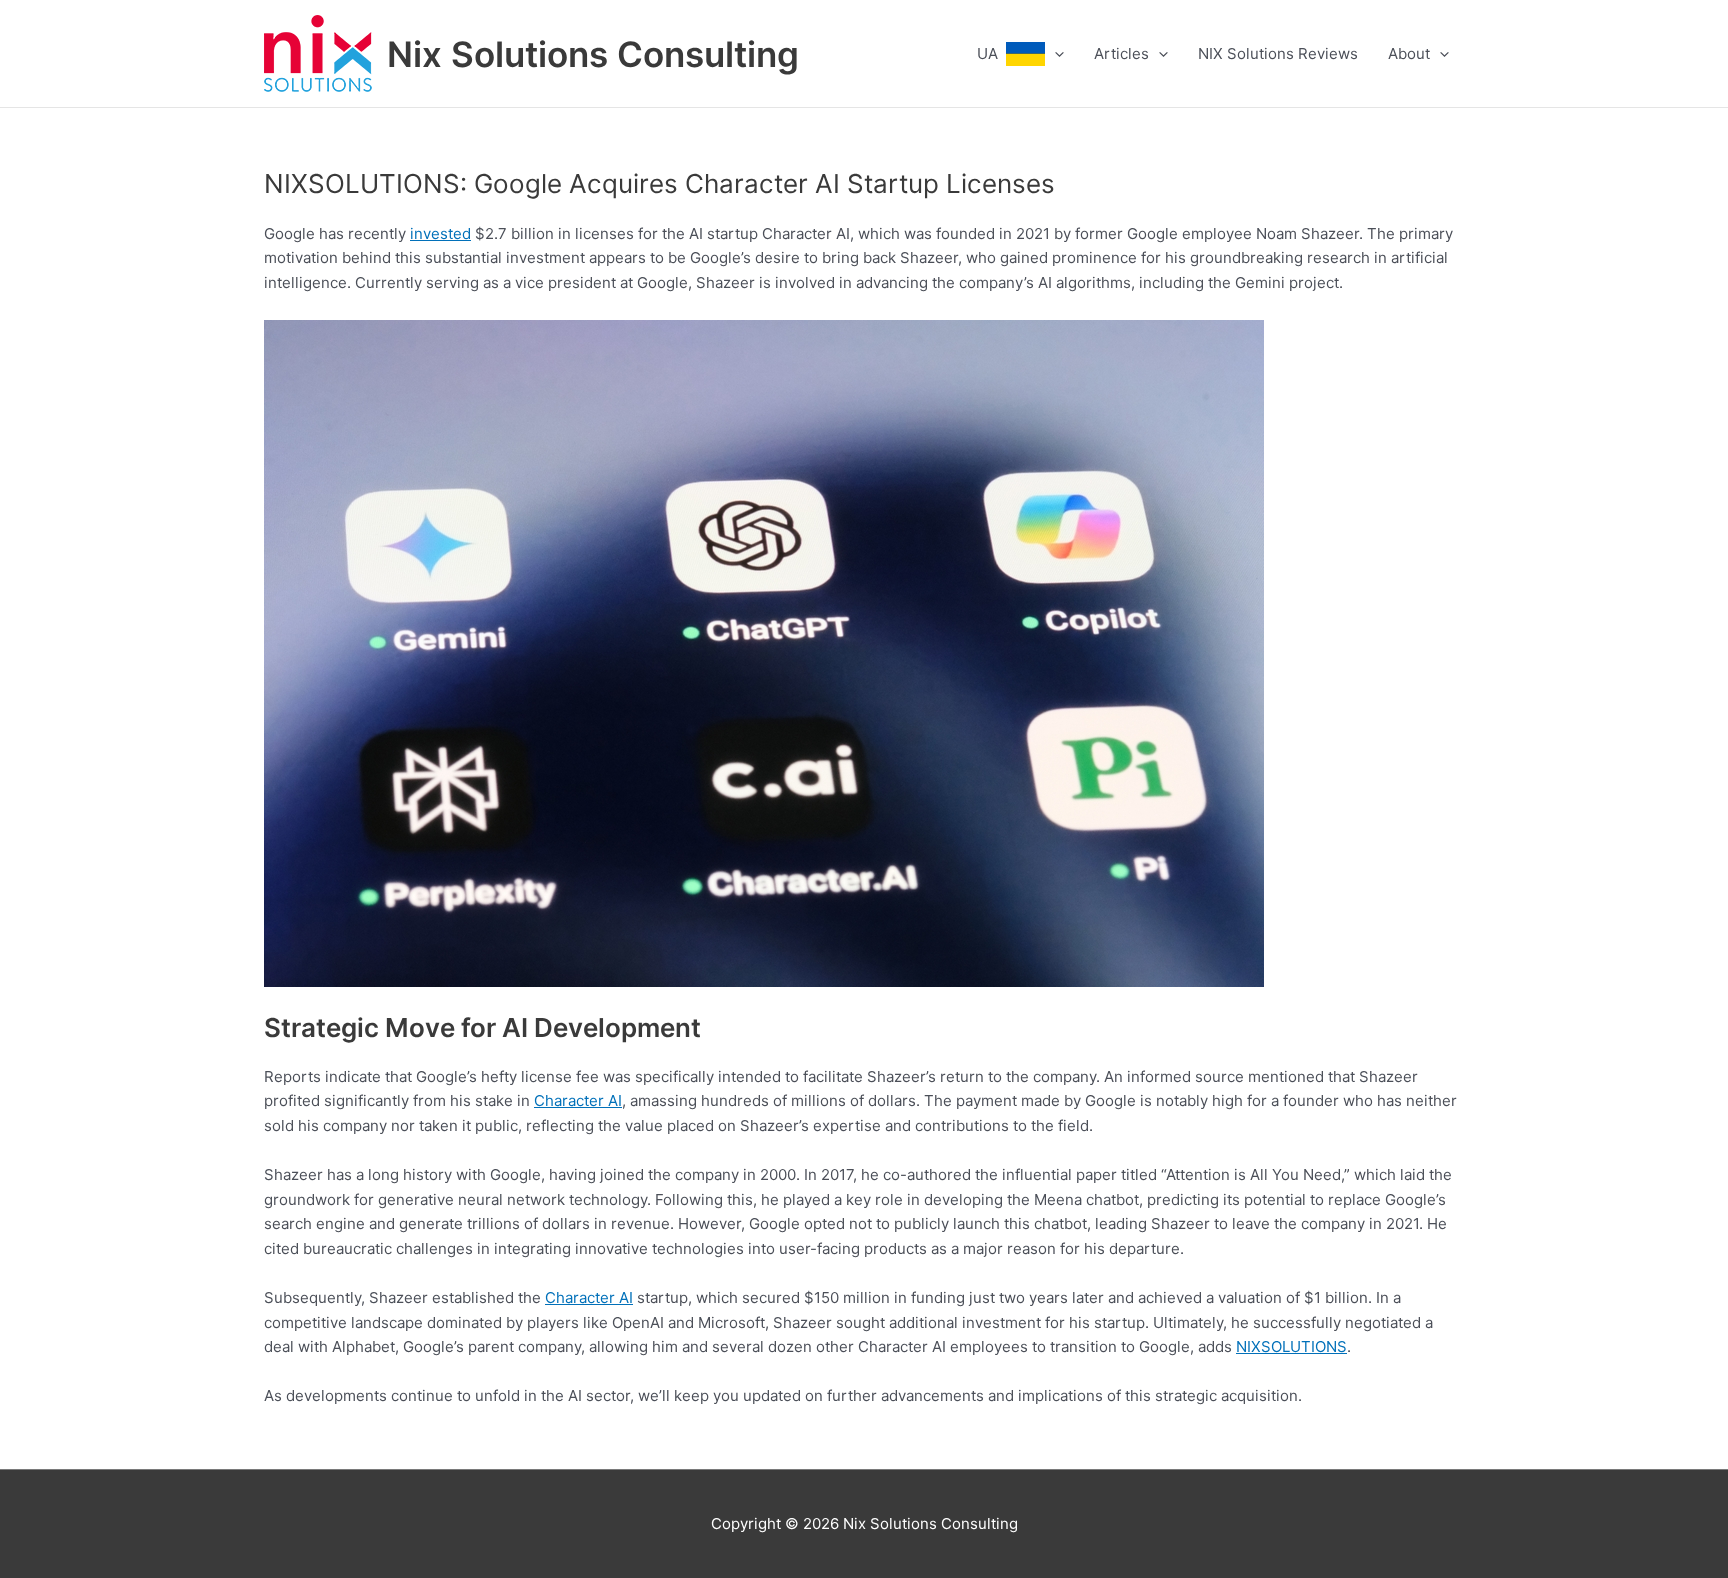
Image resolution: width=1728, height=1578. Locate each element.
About (1409, 53)
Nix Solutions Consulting (593, 54)
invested (440, 233)
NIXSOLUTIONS (1291, 1346)
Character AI (578, 1100)
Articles (1121, 53)
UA (991, 53)
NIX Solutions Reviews (1278, 53)
